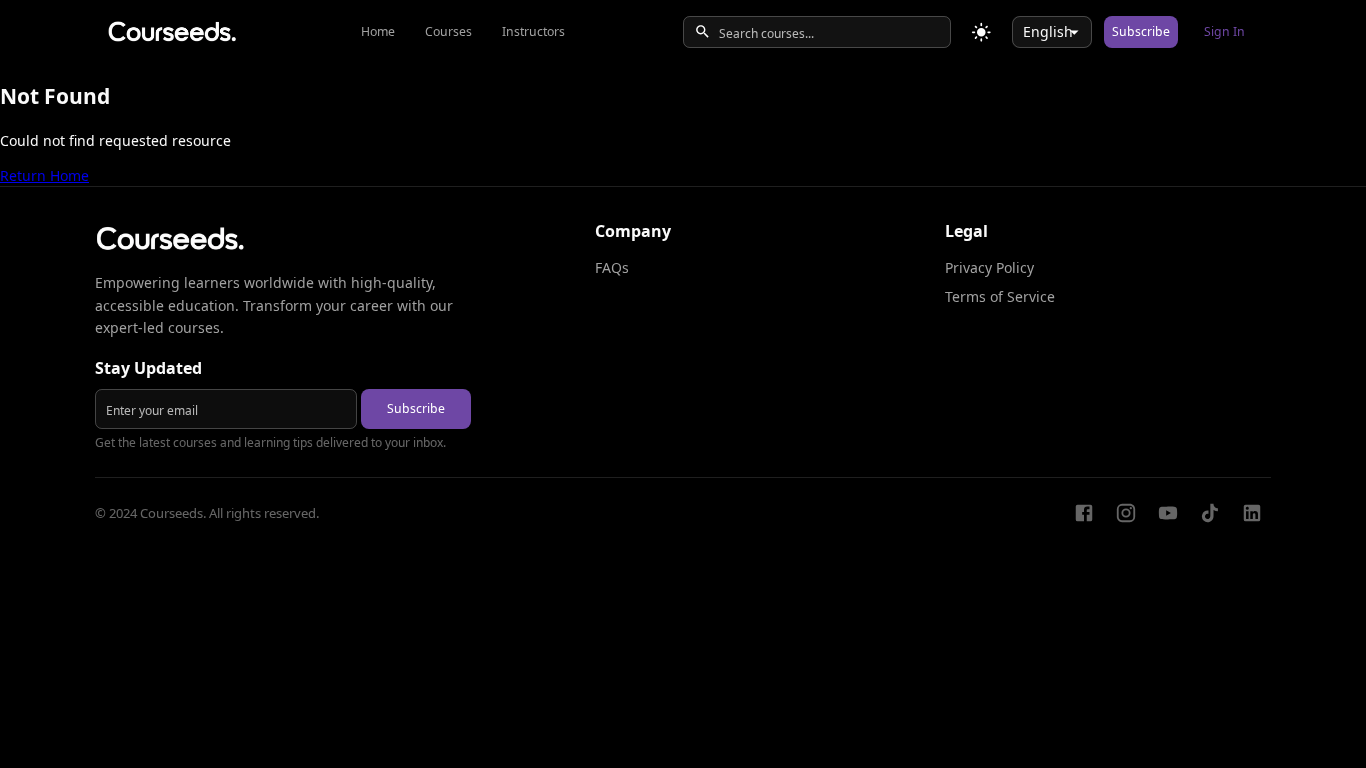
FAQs (612, 267)
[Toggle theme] (981, 32)
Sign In (1224, 31)
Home (378, 31)
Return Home (44, 175)
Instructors (533, 31)
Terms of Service (1000, 296)
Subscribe (1141, 31)
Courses (448, 31)
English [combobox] (1048, 31)
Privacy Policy (989, 267)
